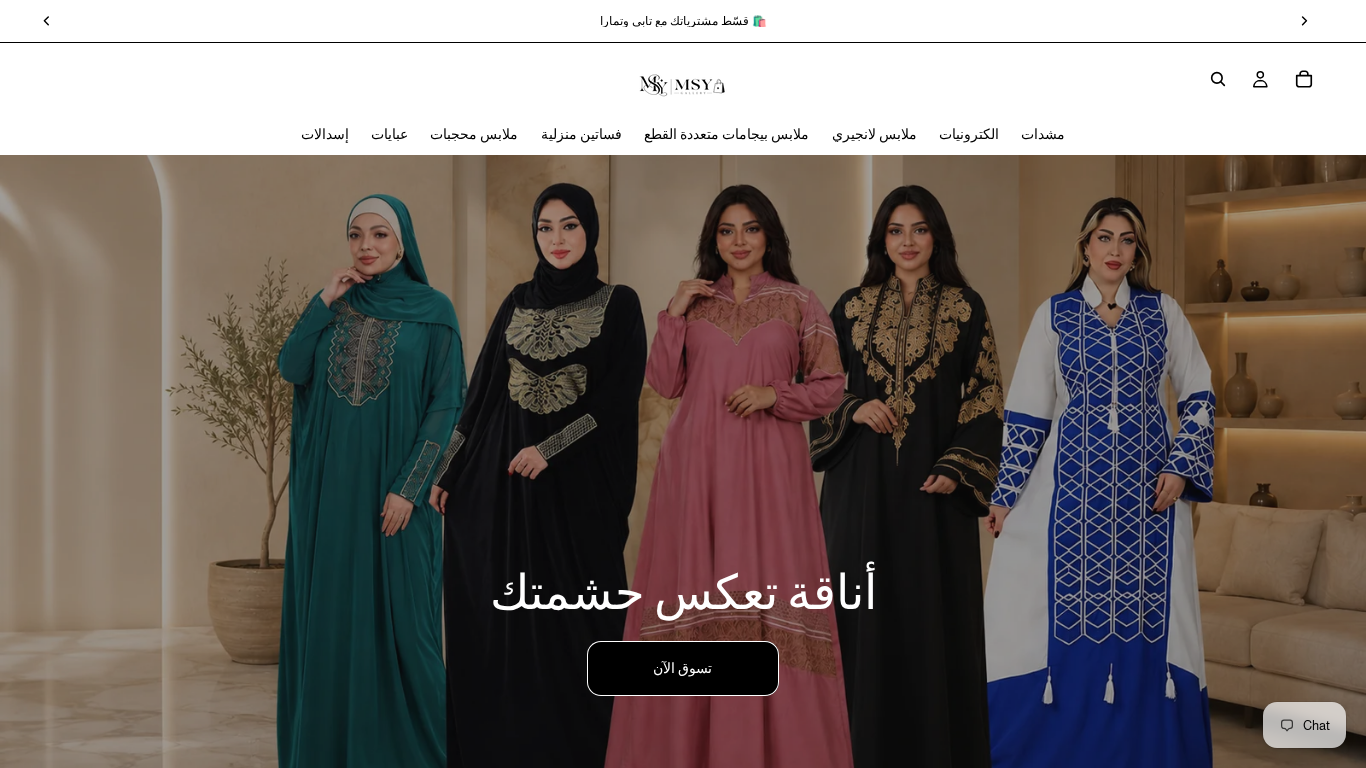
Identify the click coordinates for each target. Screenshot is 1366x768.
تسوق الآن (682, 668)
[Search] (1218, 79)
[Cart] (1304, 79)
